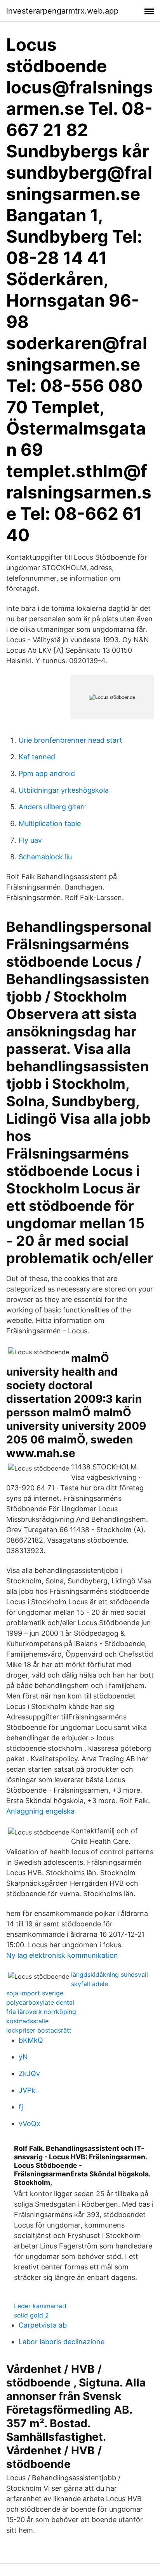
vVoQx (30, 2123)
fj (21, 2107)
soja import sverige (35, 1993)
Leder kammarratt (40, 2306)
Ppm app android (47, 773)
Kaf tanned (37, 757)
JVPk (27, 2090)
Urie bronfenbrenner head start (70, 740)
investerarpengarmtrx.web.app (62, 11)
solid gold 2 (31, 2315)
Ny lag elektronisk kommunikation (62, 1955)
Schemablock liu (45, 857)
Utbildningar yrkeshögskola (64, 790)
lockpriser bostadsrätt (39, 2030)
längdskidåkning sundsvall (110, 1974)
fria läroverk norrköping (41, 2012)
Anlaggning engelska (40, 1811)
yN (23, 2057)
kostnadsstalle (27, 2021)
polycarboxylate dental (40, 2002)
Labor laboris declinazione (62, 2342)
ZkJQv (29, 2073)
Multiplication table (50, 823)
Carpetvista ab (43, 2325)
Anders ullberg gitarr (52, 807)
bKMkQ (31, 2040)
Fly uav (30, 840)
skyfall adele (90, 1984)
